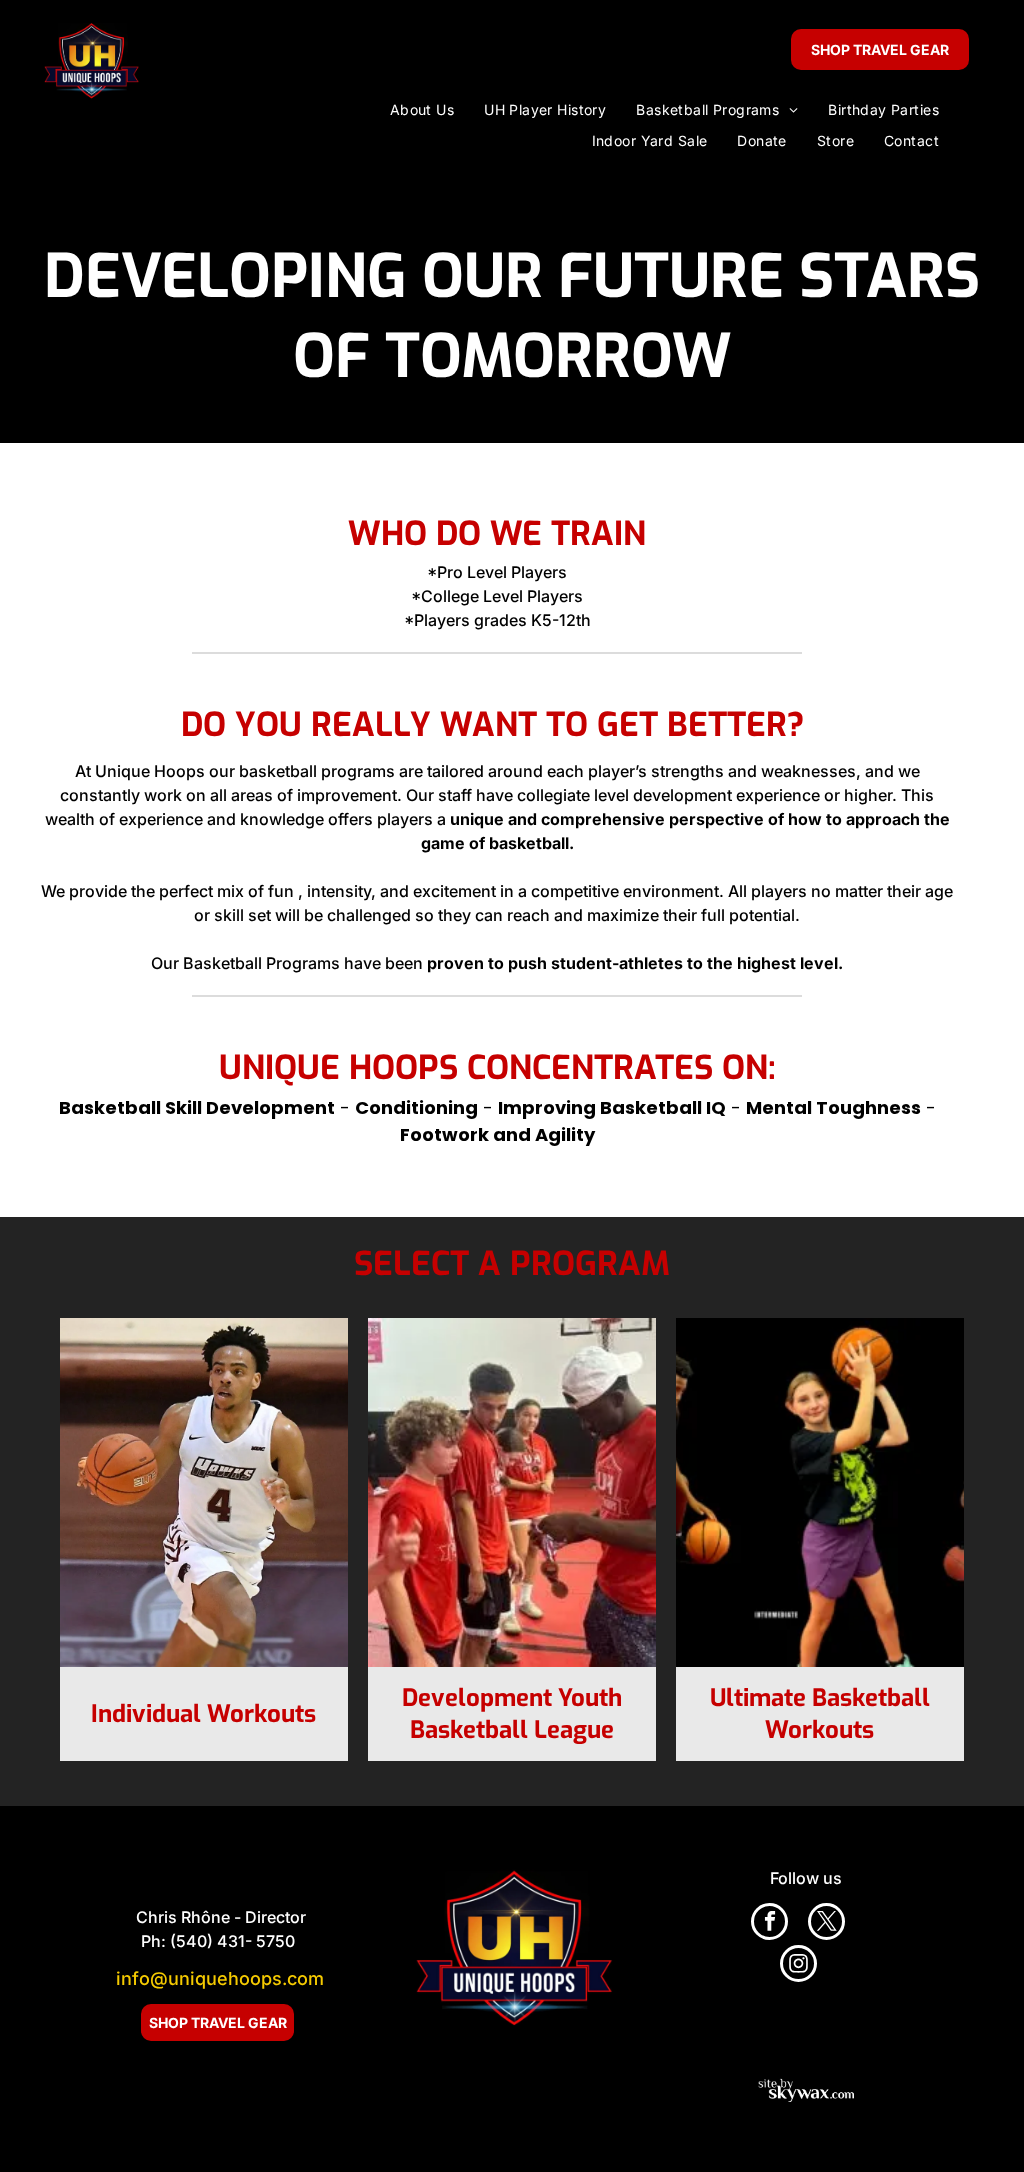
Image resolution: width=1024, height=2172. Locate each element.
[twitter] (826, 1924)
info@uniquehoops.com (220, 1978)
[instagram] (798, 1966)
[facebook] (769, 1924)
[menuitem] (422, 109)
